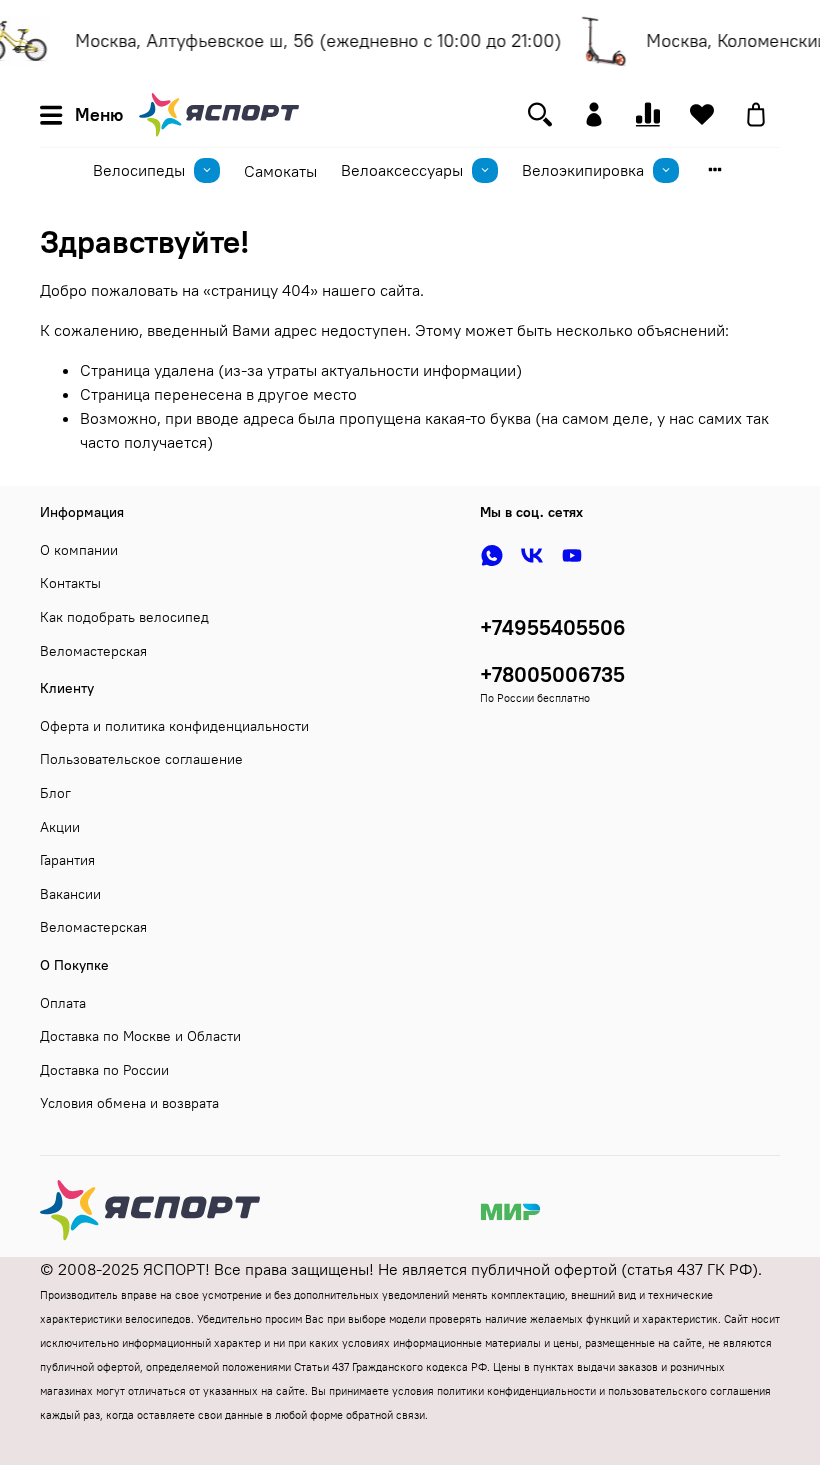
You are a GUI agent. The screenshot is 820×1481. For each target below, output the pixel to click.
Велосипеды (139, 170)
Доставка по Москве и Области (140, 1036)
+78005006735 (552, 674)
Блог (55, 793)
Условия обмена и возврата (129, 1103)
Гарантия (67, 860)
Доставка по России (104, 1070)
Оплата (63, 1003)
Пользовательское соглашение (141, 759)
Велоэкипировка (583, 170)
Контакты (70, 583)
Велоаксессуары (402, 170)
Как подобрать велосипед (124, 617)
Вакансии (70, 894)
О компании (79, 550)
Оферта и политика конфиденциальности (174, 726)
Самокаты (280, 171)
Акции (60, 827)
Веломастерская (93, 651)
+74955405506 (553, 627)
